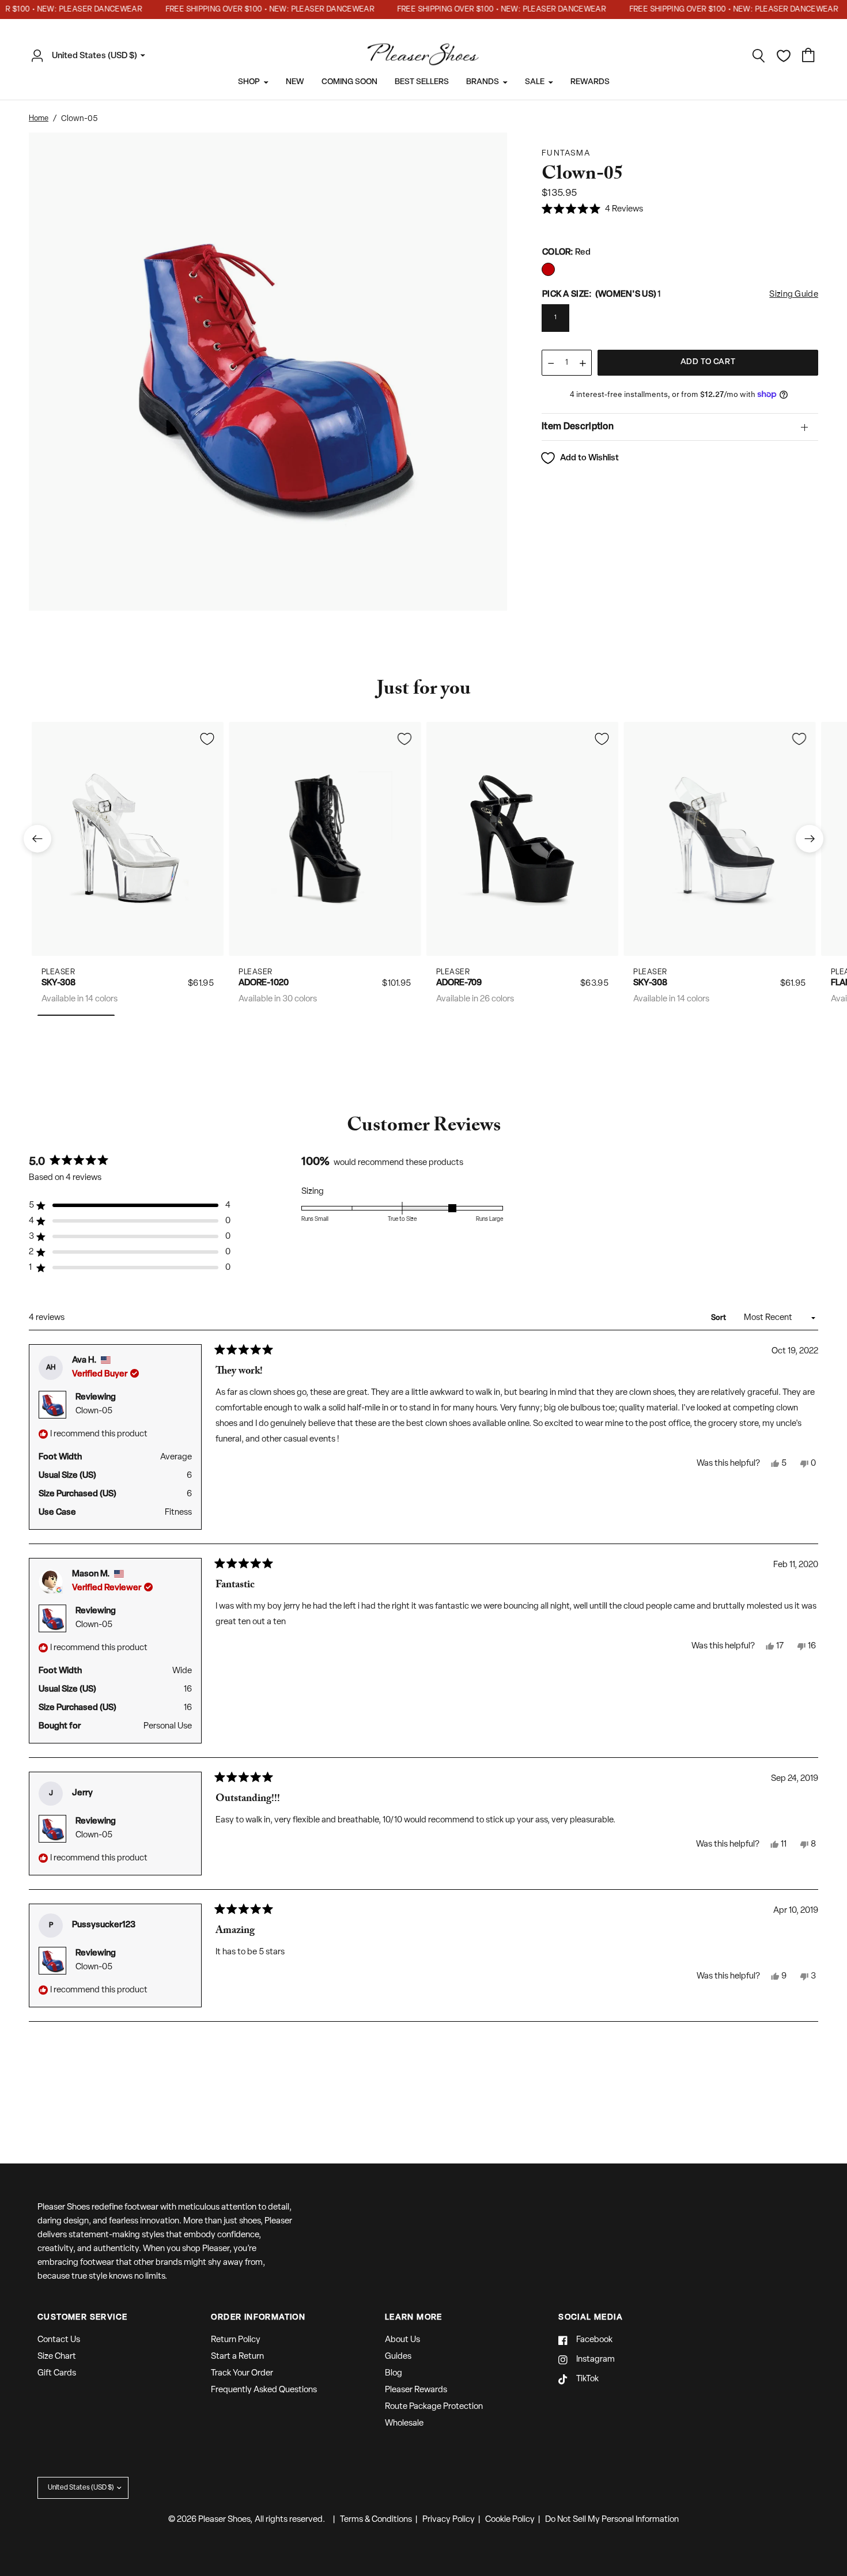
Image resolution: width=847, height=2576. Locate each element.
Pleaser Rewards (416, 2390)
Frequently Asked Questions (264, 2390)
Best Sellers (422, 82)
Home (39, 118)
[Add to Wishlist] (207, 739)
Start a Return (237, 2357)
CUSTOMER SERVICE (82, 2318)
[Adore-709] (522, 839)
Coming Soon (349, 82)
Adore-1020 (264, 983)
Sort (719, 1318)
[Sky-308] (128, 839)
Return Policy (236, 2340)
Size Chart (57, 2357)
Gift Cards (57, 2373)
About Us (402, 2340)
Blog (394, 2373)
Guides (398, 2357)
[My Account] (40, 56)
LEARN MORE (414, 2318)
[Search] (759, 56)
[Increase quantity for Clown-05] (583, 363)
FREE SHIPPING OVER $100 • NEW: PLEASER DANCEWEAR (242, 10)
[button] (592, 210)
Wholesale (404, 2424)
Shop (249, 82)
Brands (483, 82)
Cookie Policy (510, 2520)
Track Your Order (242, 2373)
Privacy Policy (449, 2520)
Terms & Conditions (376, 2520)
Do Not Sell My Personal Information (612, 2520)
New (295, 82)
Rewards (590, 82)
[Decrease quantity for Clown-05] (551, 363)
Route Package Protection (434, 2407)
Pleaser (58, 972)
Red (548, 269)
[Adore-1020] (325, 839)
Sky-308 (58, 983)
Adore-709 (459, 983)
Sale (535, 82)
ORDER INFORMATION (258, 2318)
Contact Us (59, 2340)
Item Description (578, 427)
